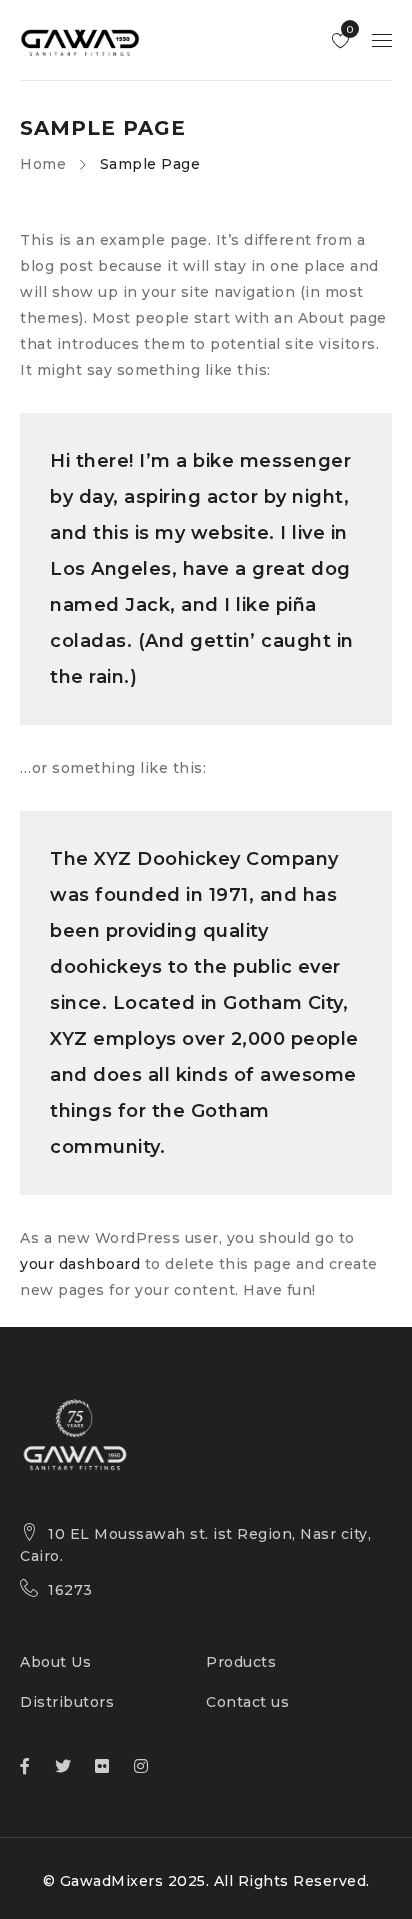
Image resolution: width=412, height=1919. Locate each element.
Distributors (67, 1702)
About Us (55, 1662)
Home (43, 164)
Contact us (247, 1702)
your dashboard (80, 1264)
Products (241, 1662)
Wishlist (348, 29)
